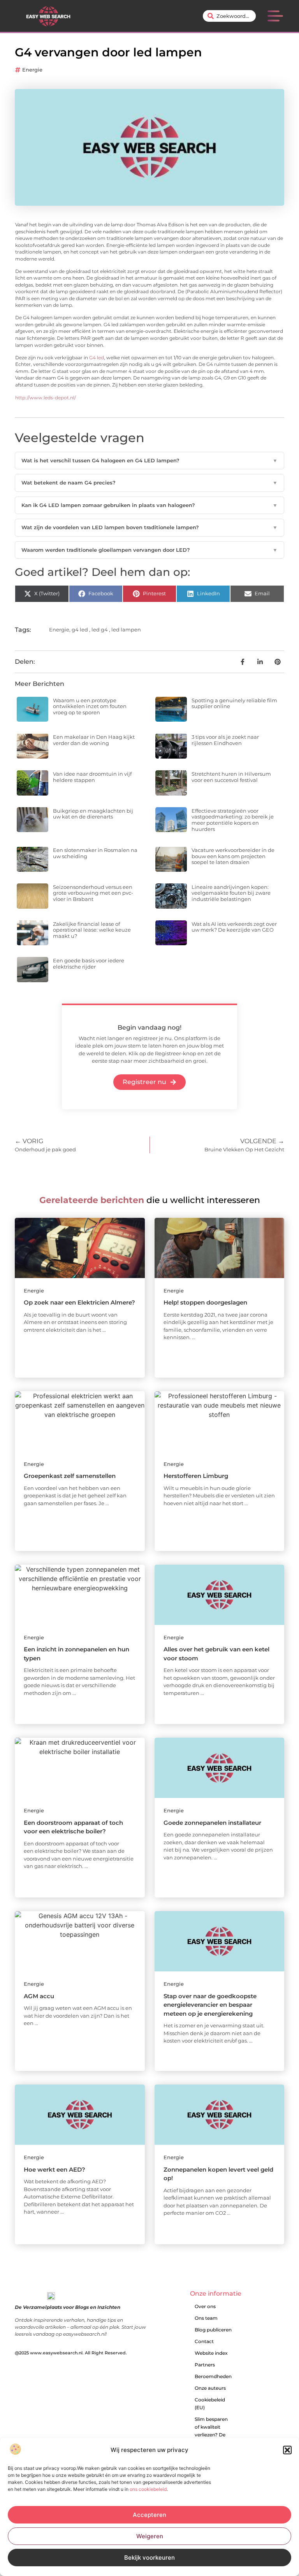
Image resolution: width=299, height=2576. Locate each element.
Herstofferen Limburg (196, 1476)
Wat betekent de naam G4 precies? (149, 483)
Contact (204, 2341)
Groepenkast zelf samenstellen (70, 1476)
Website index (211, 2353)
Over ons (205, 2306)
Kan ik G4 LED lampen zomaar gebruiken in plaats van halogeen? (149, 505)
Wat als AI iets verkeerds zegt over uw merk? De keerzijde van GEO (234, 927)
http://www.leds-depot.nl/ (46, 398)
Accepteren (149, 2515)
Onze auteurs (210, 2388)
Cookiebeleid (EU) (210, 2404)
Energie (32, 70)
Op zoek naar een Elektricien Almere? (79, 1302)
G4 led (97, 358)
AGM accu (39, 1996)
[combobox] (229, 16)
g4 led (80, 630)
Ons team (206, 2318)
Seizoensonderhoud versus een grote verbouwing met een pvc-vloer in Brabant (93, 893)
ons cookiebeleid (148, 2489)
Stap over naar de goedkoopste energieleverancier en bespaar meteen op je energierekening (210, 2005)
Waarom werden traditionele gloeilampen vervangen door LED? (149, 550)
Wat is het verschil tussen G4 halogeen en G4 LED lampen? (149, 460)
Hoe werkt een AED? (55, 2169)
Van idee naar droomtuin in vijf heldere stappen (92, 777)
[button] (287, 2450)
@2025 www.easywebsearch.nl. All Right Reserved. (71, 2353)
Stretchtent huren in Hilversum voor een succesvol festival (231, 777)
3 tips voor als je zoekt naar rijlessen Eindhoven (225, 740)
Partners (205, 2365)
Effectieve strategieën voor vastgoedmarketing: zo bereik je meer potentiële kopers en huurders (233, 820)
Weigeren (150, 2536)
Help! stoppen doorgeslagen (205, 1302)
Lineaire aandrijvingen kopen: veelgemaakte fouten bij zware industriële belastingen (231, 893)
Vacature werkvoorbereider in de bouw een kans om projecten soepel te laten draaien (233, 856)
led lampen (126, 630)
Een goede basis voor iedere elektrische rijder (89, 964)
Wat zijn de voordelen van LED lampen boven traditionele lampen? (149, 527)
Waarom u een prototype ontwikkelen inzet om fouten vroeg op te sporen (90, 706)
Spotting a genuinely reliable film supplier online (234, 703)
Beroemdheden (213, 2376)
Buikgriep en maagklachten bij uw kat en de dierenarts (93, 814)
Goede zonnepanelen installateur (212, 1823)
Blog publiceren (213, 2330)
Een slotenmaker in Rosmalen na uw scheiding (95, 853)
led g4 (100, 630)
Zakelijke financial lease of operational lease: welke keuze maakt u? (92, 930)
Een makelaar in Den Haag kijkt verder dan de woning (94, 740)
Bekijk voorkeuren (149, 2558)
